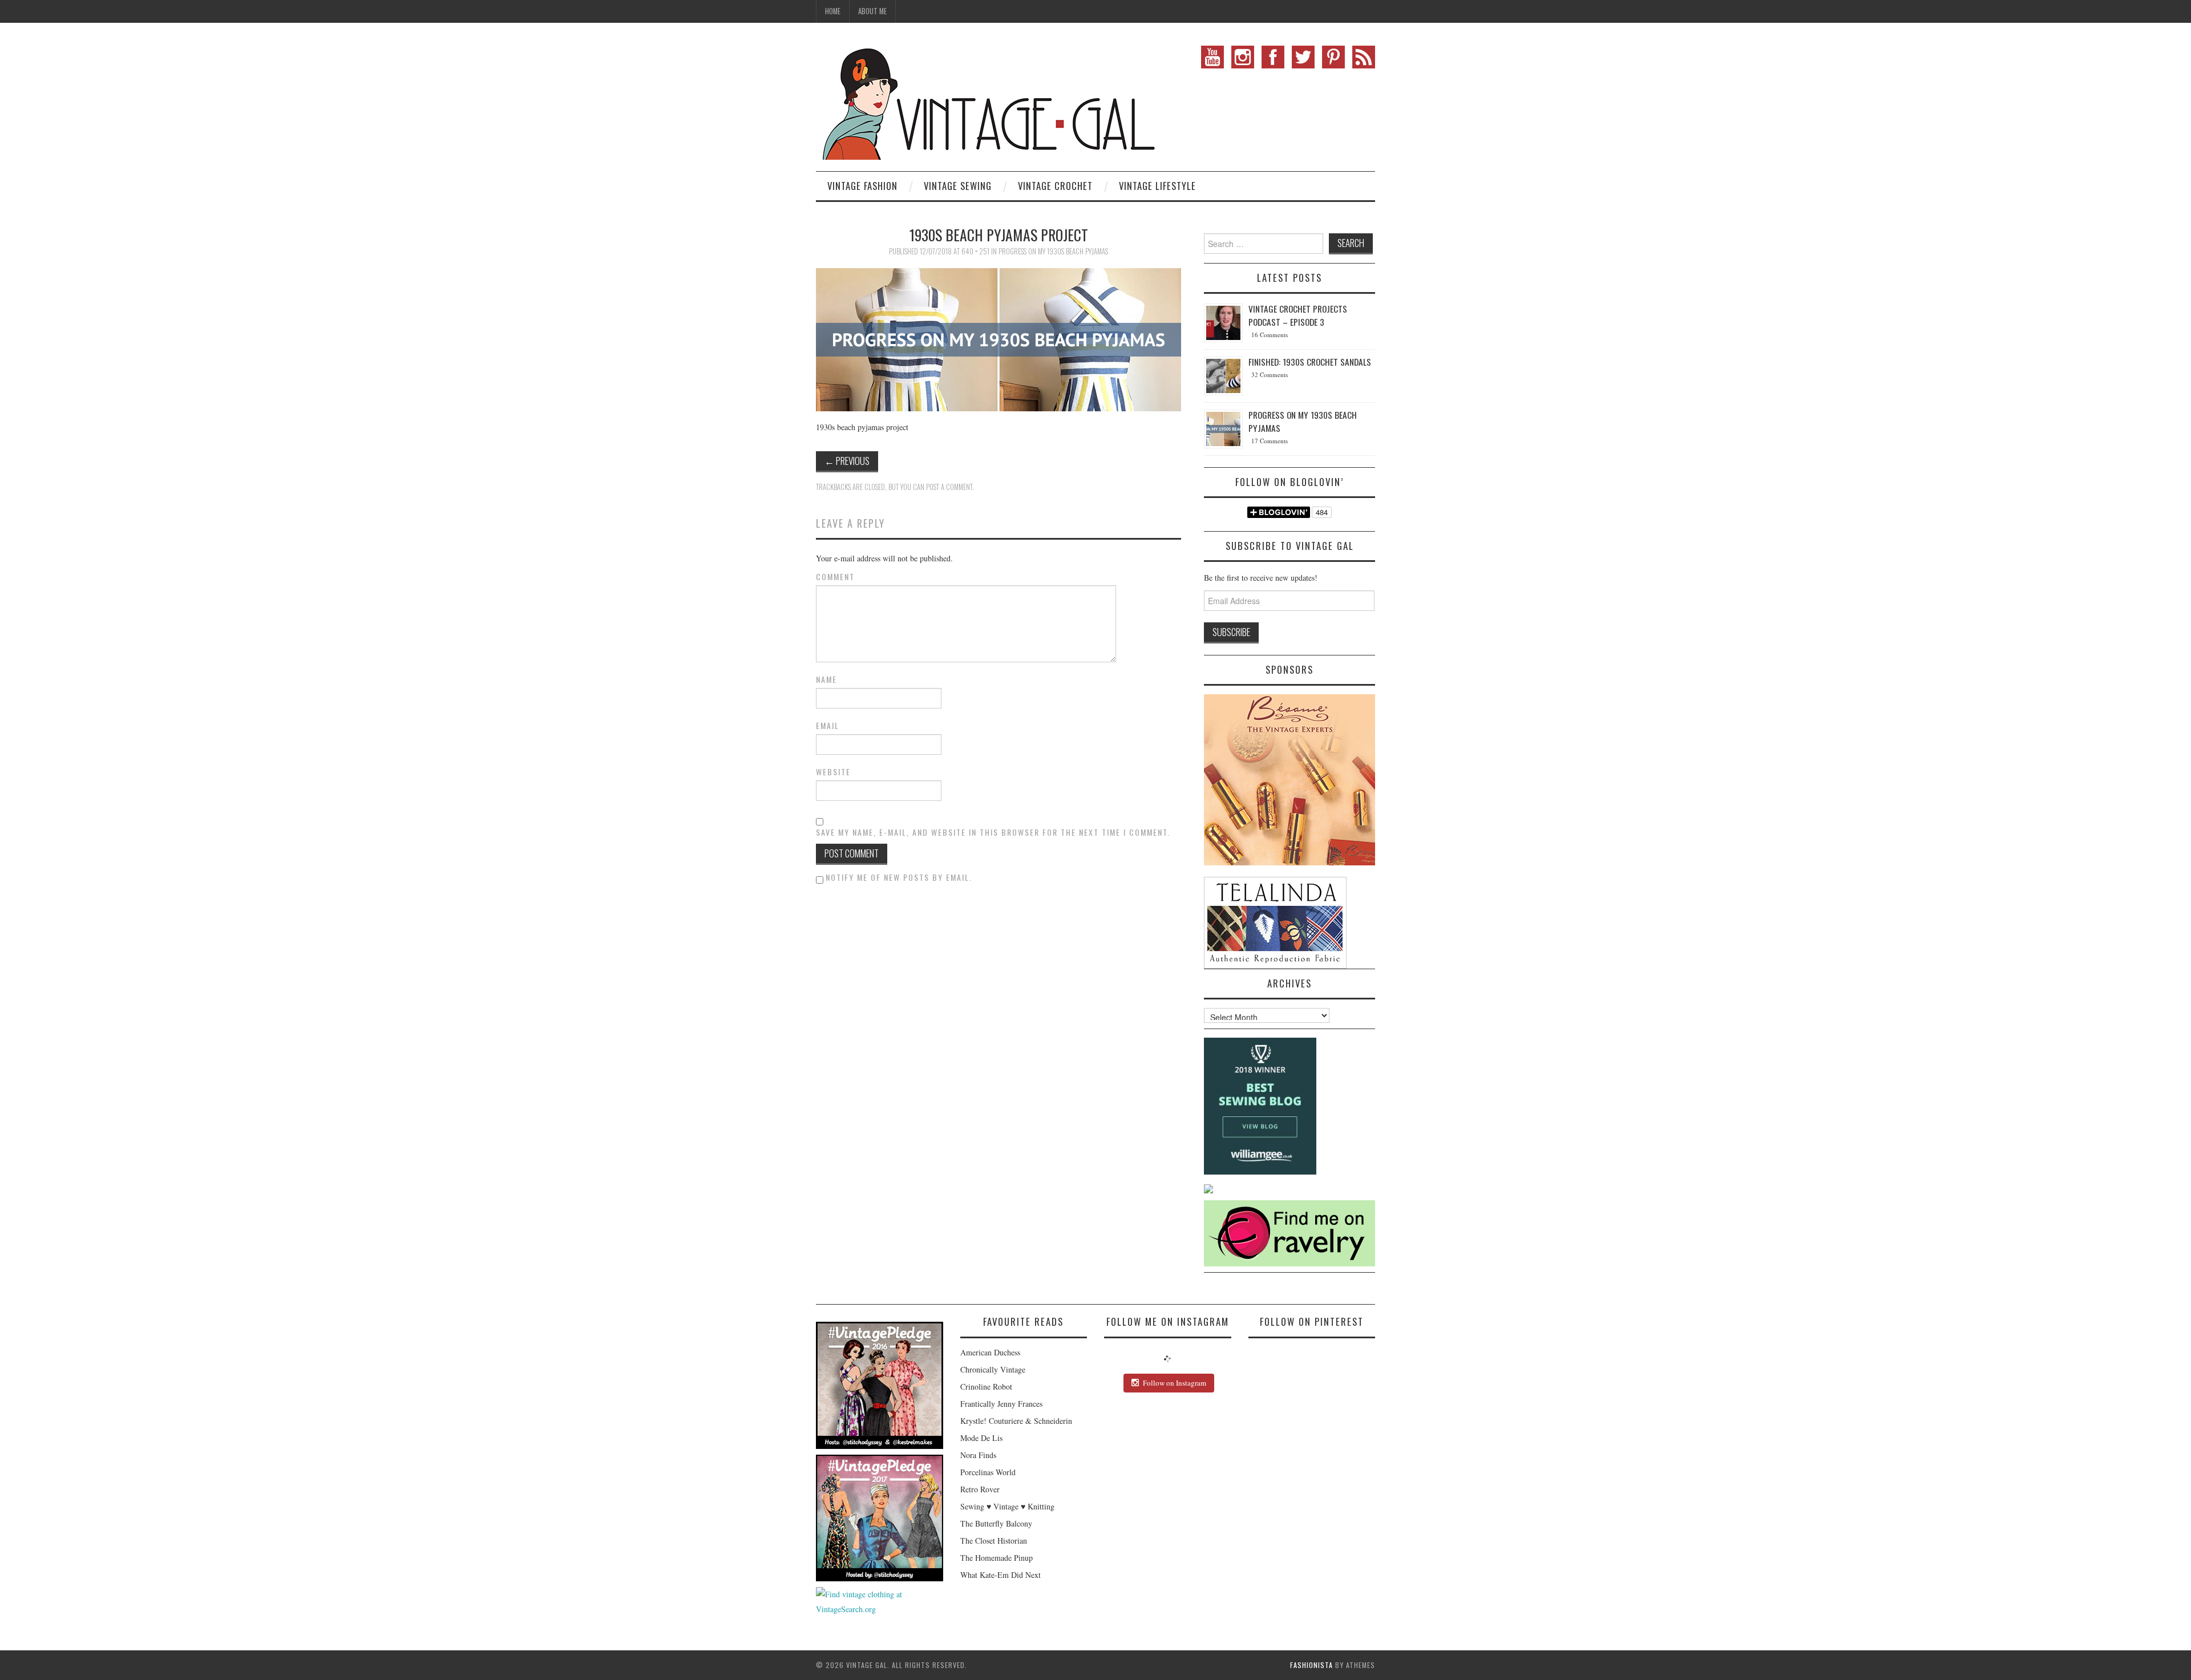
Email (828, 726)
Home (833, 11)
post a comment (949, 487)
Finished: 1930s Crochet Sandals (1310, 362)
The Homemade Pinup (997, 1558)
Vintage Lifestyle (1157, 186)
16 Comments (1270, 335)
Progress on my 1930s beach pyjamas (1053, 251)
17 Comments (1270, 441)
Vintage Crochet (1055, 186)
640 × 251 (975, 251)
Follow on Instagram (1175, 1383)
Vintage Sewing (958, 186)
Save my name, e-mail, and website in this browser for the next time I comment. (993, 832)
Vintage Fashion (862, 186)
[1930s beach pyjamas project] (999, 339)
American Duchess (990, 1352)
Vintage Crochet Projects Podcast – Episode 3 (1298, 315)
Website (833, 772)
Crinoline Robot (986, 1386)
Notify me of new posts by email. (899, 877)
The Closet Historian (994, 1541)
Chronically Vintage (993, 1369)
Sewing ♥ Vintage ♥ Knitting (1007, 1506)
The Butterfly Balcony (996, 1523)
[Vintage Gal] (987, 101)
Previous (847, 461)
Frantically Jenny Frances (1001, 1404)
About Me (872, 11)
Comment (835, 577)
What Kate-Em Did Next (1000, 1575)
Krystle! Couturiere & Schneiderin (1016, 1421)
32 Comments (1270, 375)
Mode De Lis (981, 1438)
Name (826, 679)
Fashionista (1311, 1665)
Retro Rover (980, 1489)
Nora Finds (978, 1455)
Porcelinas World (988, 1472)
